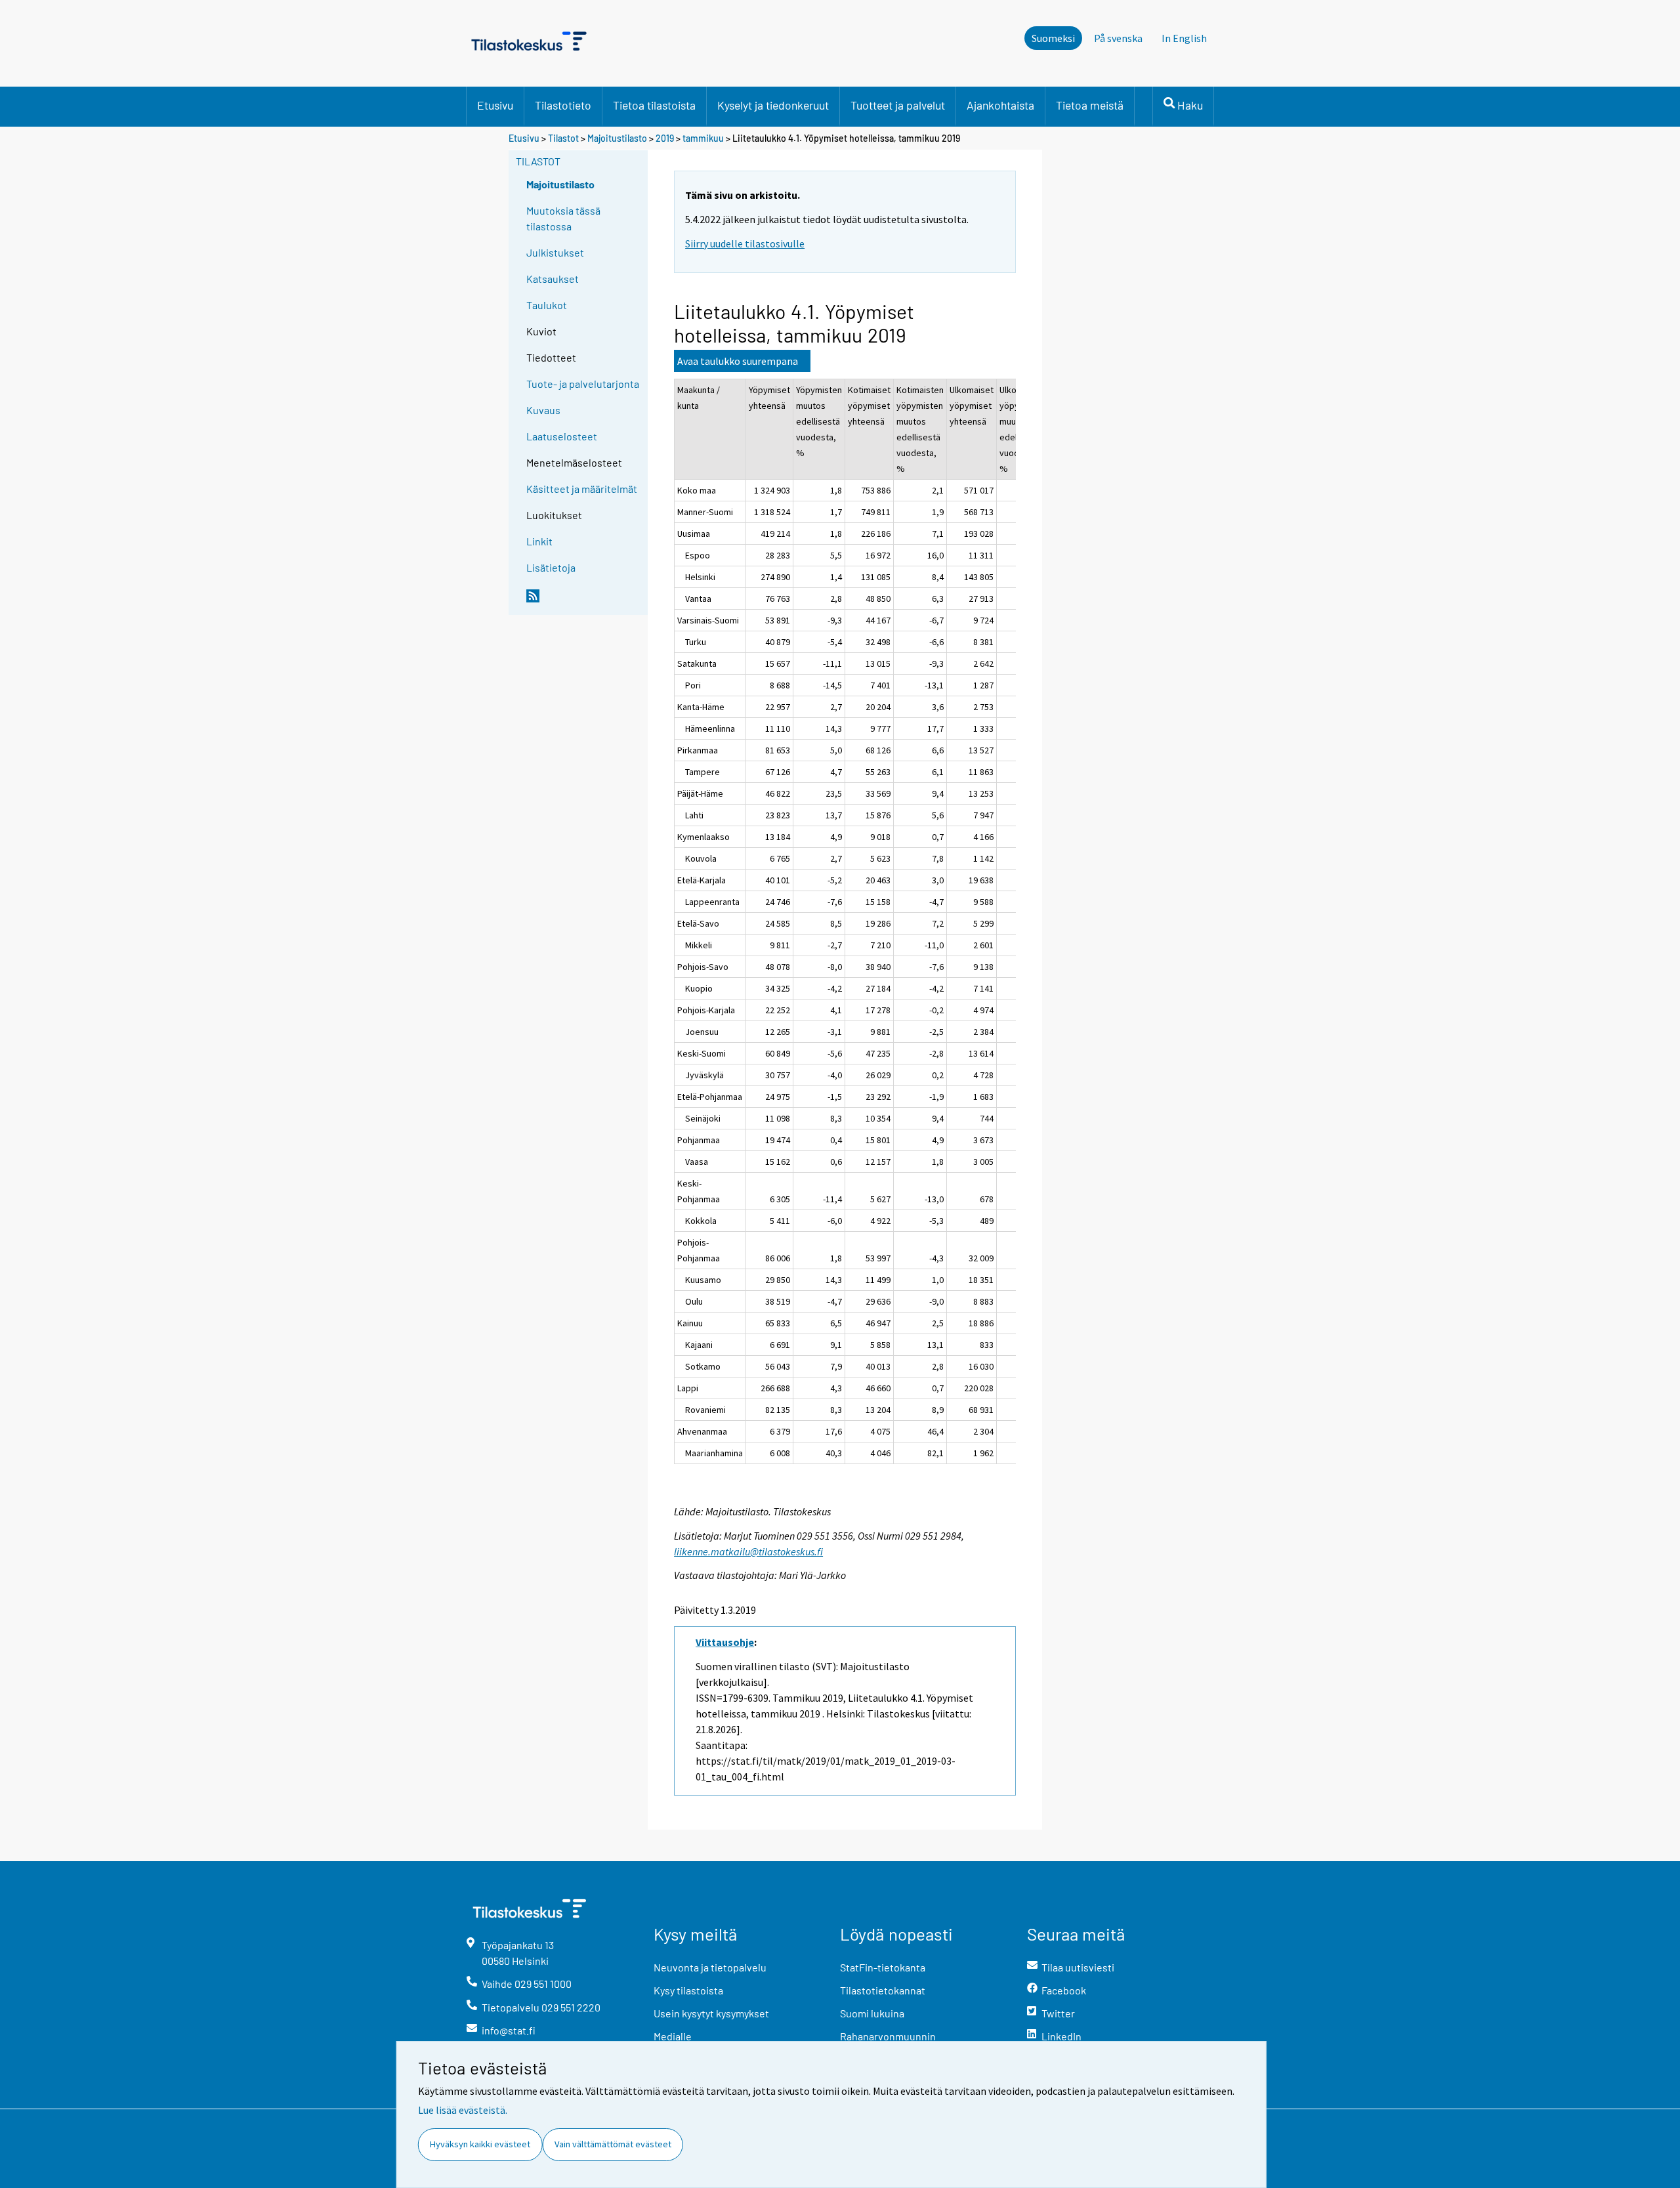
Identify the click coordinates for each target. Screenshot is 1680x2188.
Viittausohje (725, 1642)
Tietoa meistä (1090, 105)
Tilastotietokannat (883, 1990)
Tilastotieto (563, 105)
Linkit (539, 541)
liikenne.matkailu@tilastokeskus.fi (748, 1551)
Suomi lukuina (872, 2013)
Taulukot (547, 305)
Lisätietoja (551, 567)
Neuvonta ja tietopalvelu (710, 1967)
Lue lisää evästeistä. (463, 2110)
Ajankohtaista (1000, 105)
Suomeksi (1053, 38)
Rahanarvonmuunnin (888, 2036)
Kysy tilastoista (688, 1990)
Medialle (673, 2036)
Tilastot (563, 138)
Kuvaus (543, 410)
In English (1184, 38)
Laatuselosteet (562, 436)
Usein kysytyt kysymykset (711, 2013)
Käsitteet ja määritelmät (582, 489)
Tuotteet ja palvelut (898, 105)
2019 (665, 138)
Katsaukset (553, 279)
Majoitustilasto (617, 138)
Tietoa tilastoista (654, 105)
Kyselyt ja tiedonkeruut (773, 105)
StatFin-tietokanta (883, 1967)
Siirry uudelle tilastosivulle (745, 243)
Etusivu (495, 105)
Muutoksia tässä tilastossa (563, 218)
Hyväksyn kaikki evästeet (480, 2144)
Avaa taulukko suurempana (738, 361)
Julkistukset (555, 252)
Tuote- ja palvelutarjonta (583, 384)
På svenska (1118, 38)
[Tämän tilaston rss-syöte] (584, 601)
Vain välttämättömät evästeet (613, 2144)
